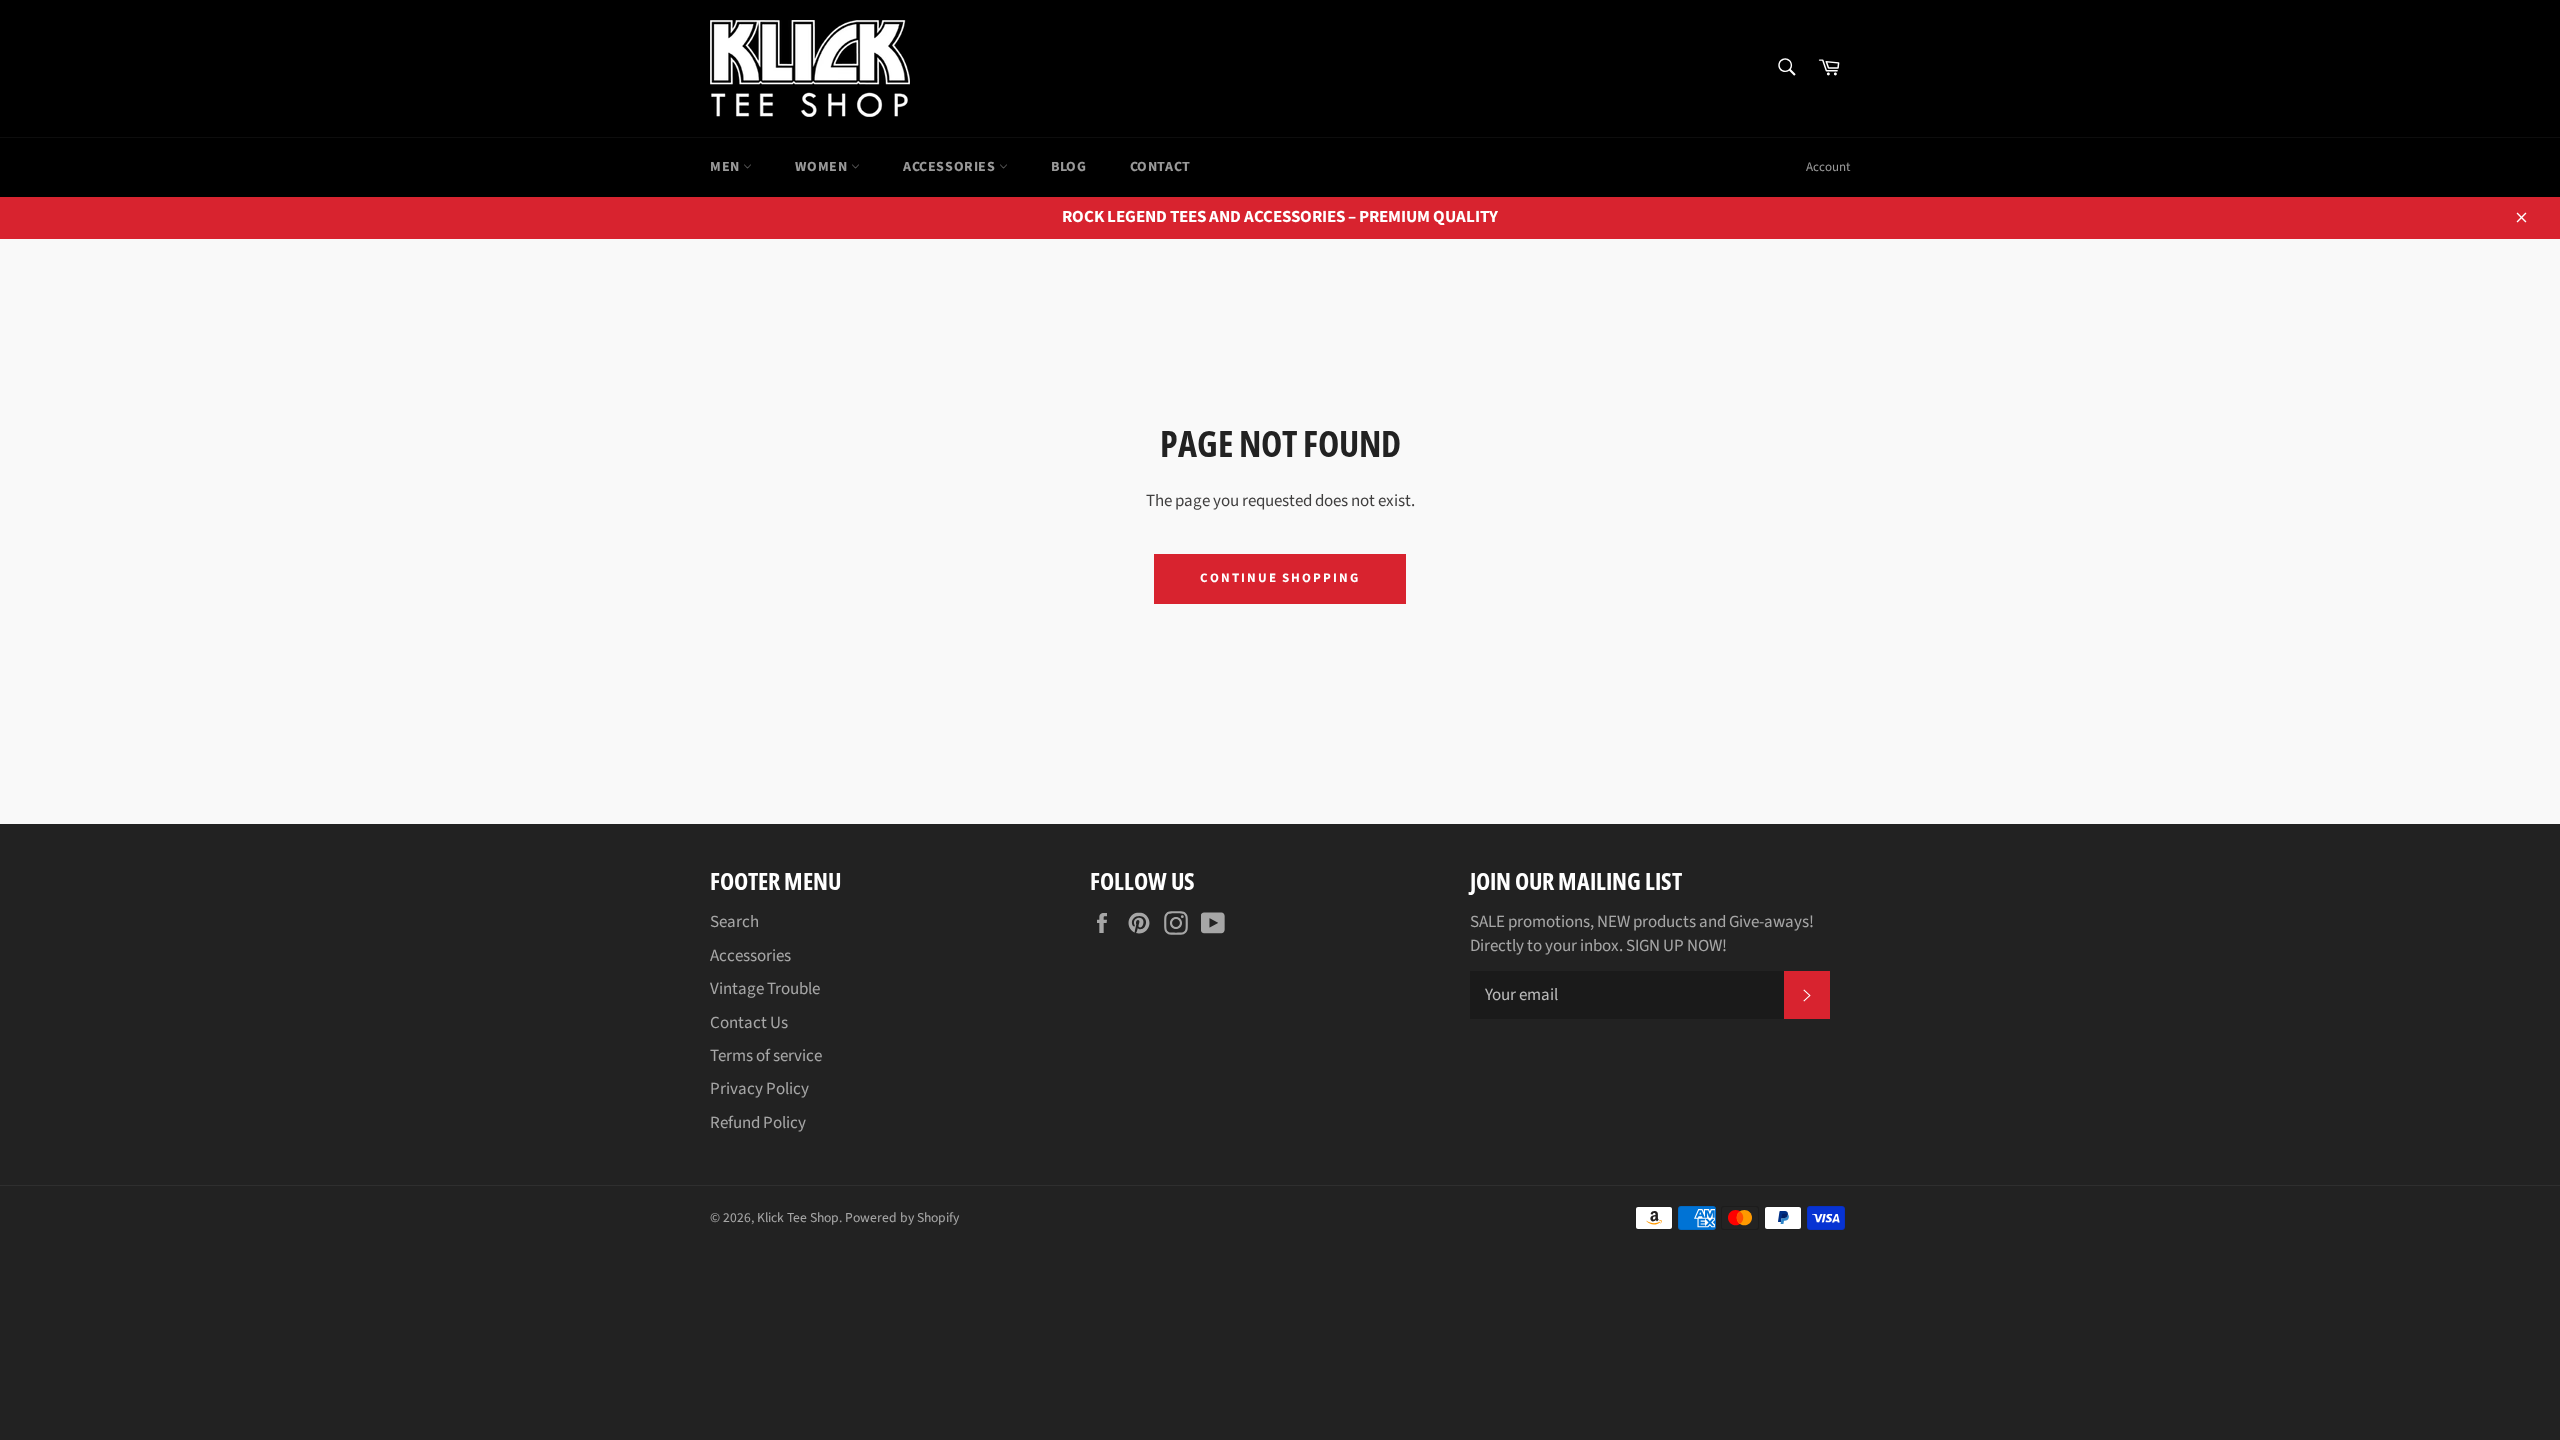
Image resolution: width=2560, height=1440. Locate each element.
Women (823, 167)
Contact (1160, 167)
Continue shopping (1280, 578)
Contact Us (749, 1023)
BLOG (1068, 167)
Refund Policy (758, 1123)
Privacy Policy (759, 1089)
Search (734, 922)
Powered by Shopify (902, 1217)
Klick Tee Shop (798, 1217)
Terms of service (766, 1056)
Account (1828, 167)
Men (726, 167)
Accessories (951, 167)
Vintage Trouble (765, 989)
